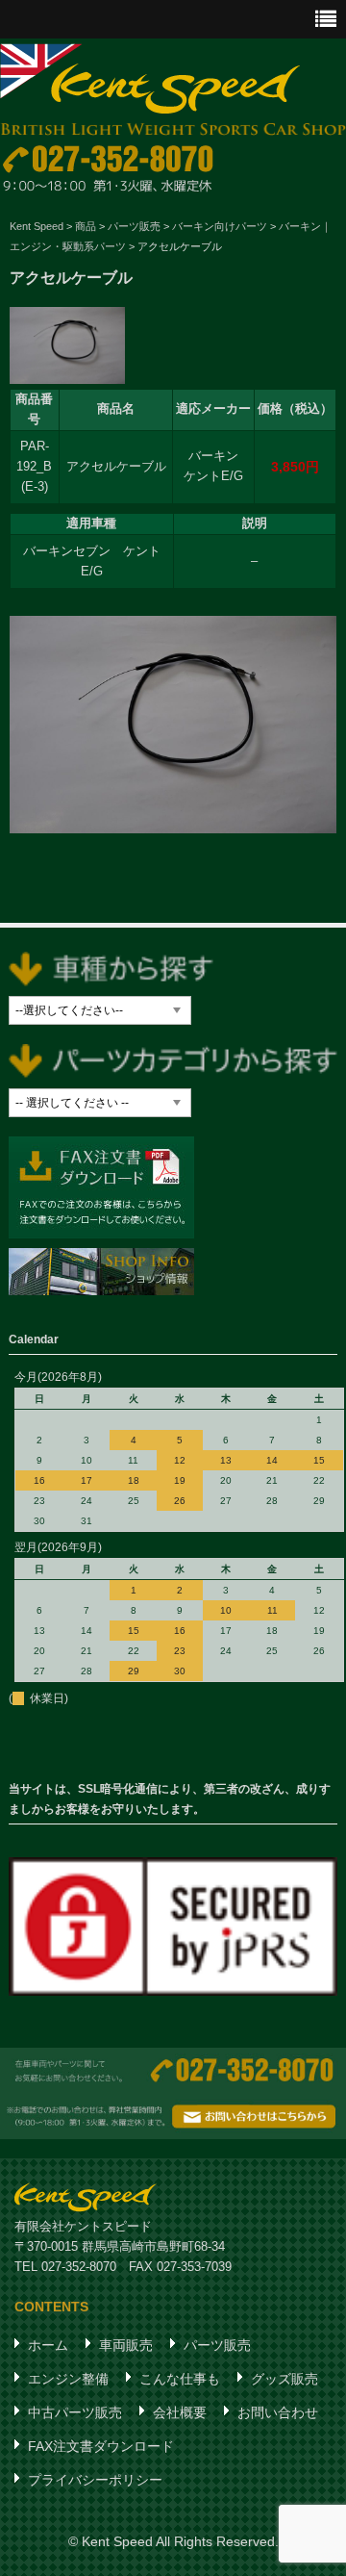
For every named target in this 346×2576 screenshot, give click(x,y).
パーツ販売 (217, 2345)
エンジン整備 (68, 2379)
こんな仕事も (180, 2379)
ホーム (48, 2345)
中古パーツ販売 (75, 2412)
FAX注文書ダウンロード (101, 2446)
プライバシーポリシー (95, 2480)
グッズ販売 (284, 2379)
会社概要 (180, 2412)
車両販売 (126, 2345)
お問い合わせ (278, 2412)
